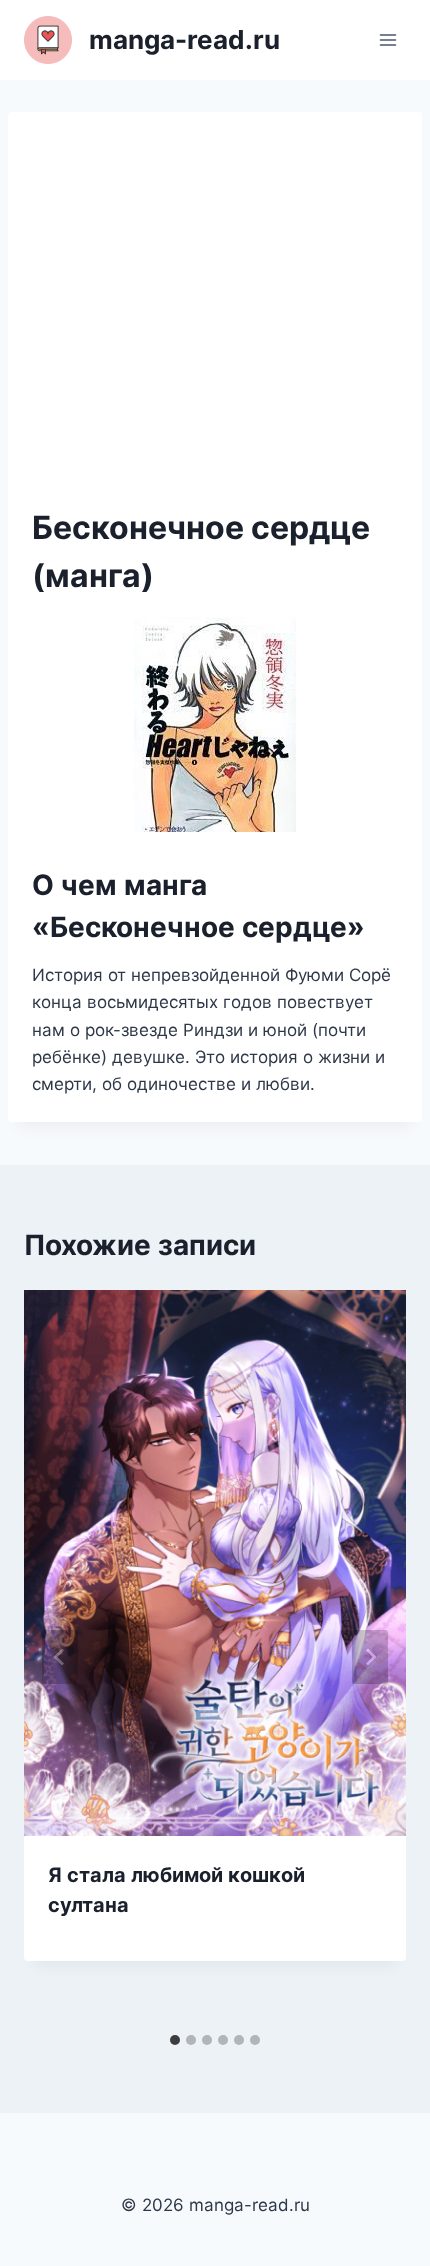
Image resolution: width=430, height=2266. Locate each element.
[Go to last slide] (60, 1657)
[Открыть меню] (387, 39)
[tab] (175, 2040)
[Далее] (370, 1657)
